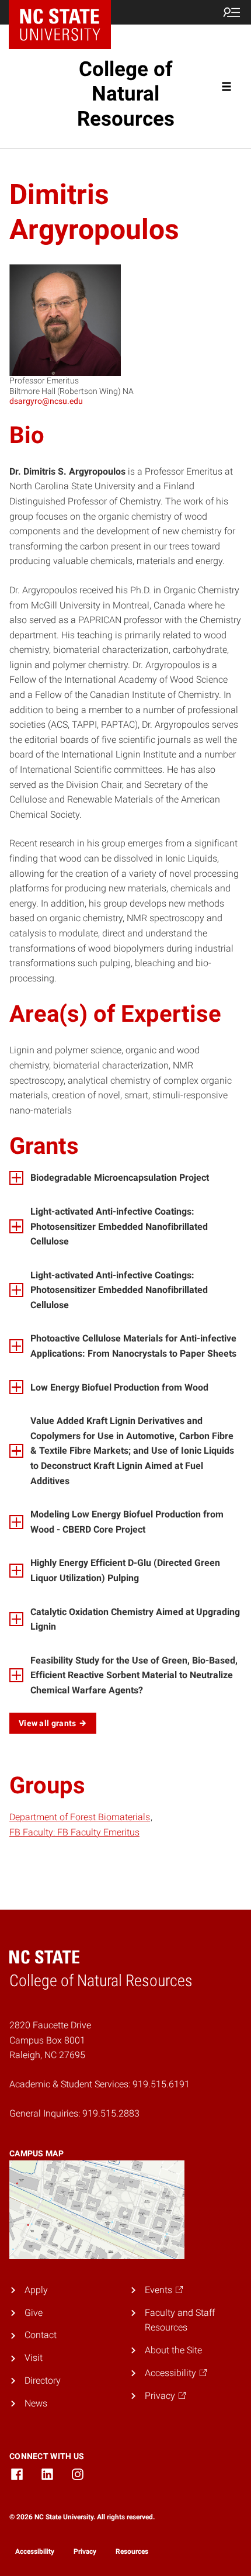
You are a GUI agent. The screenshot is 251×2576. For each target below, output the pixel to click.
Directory (43, 2380)
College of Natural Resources (126, 94)
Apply (36, 2290)
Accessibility (35, 2551)
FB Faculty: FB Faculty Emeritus (74, 1832)
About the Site (173, 2350)
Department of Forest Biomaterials (80, 1817)
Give (34, 2313)
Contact (41, 2335)
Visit (34, 2358)
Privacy (85, 2551)
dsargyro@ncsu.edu (46, 401)
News (36, 2403)
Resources (132, 2551)
